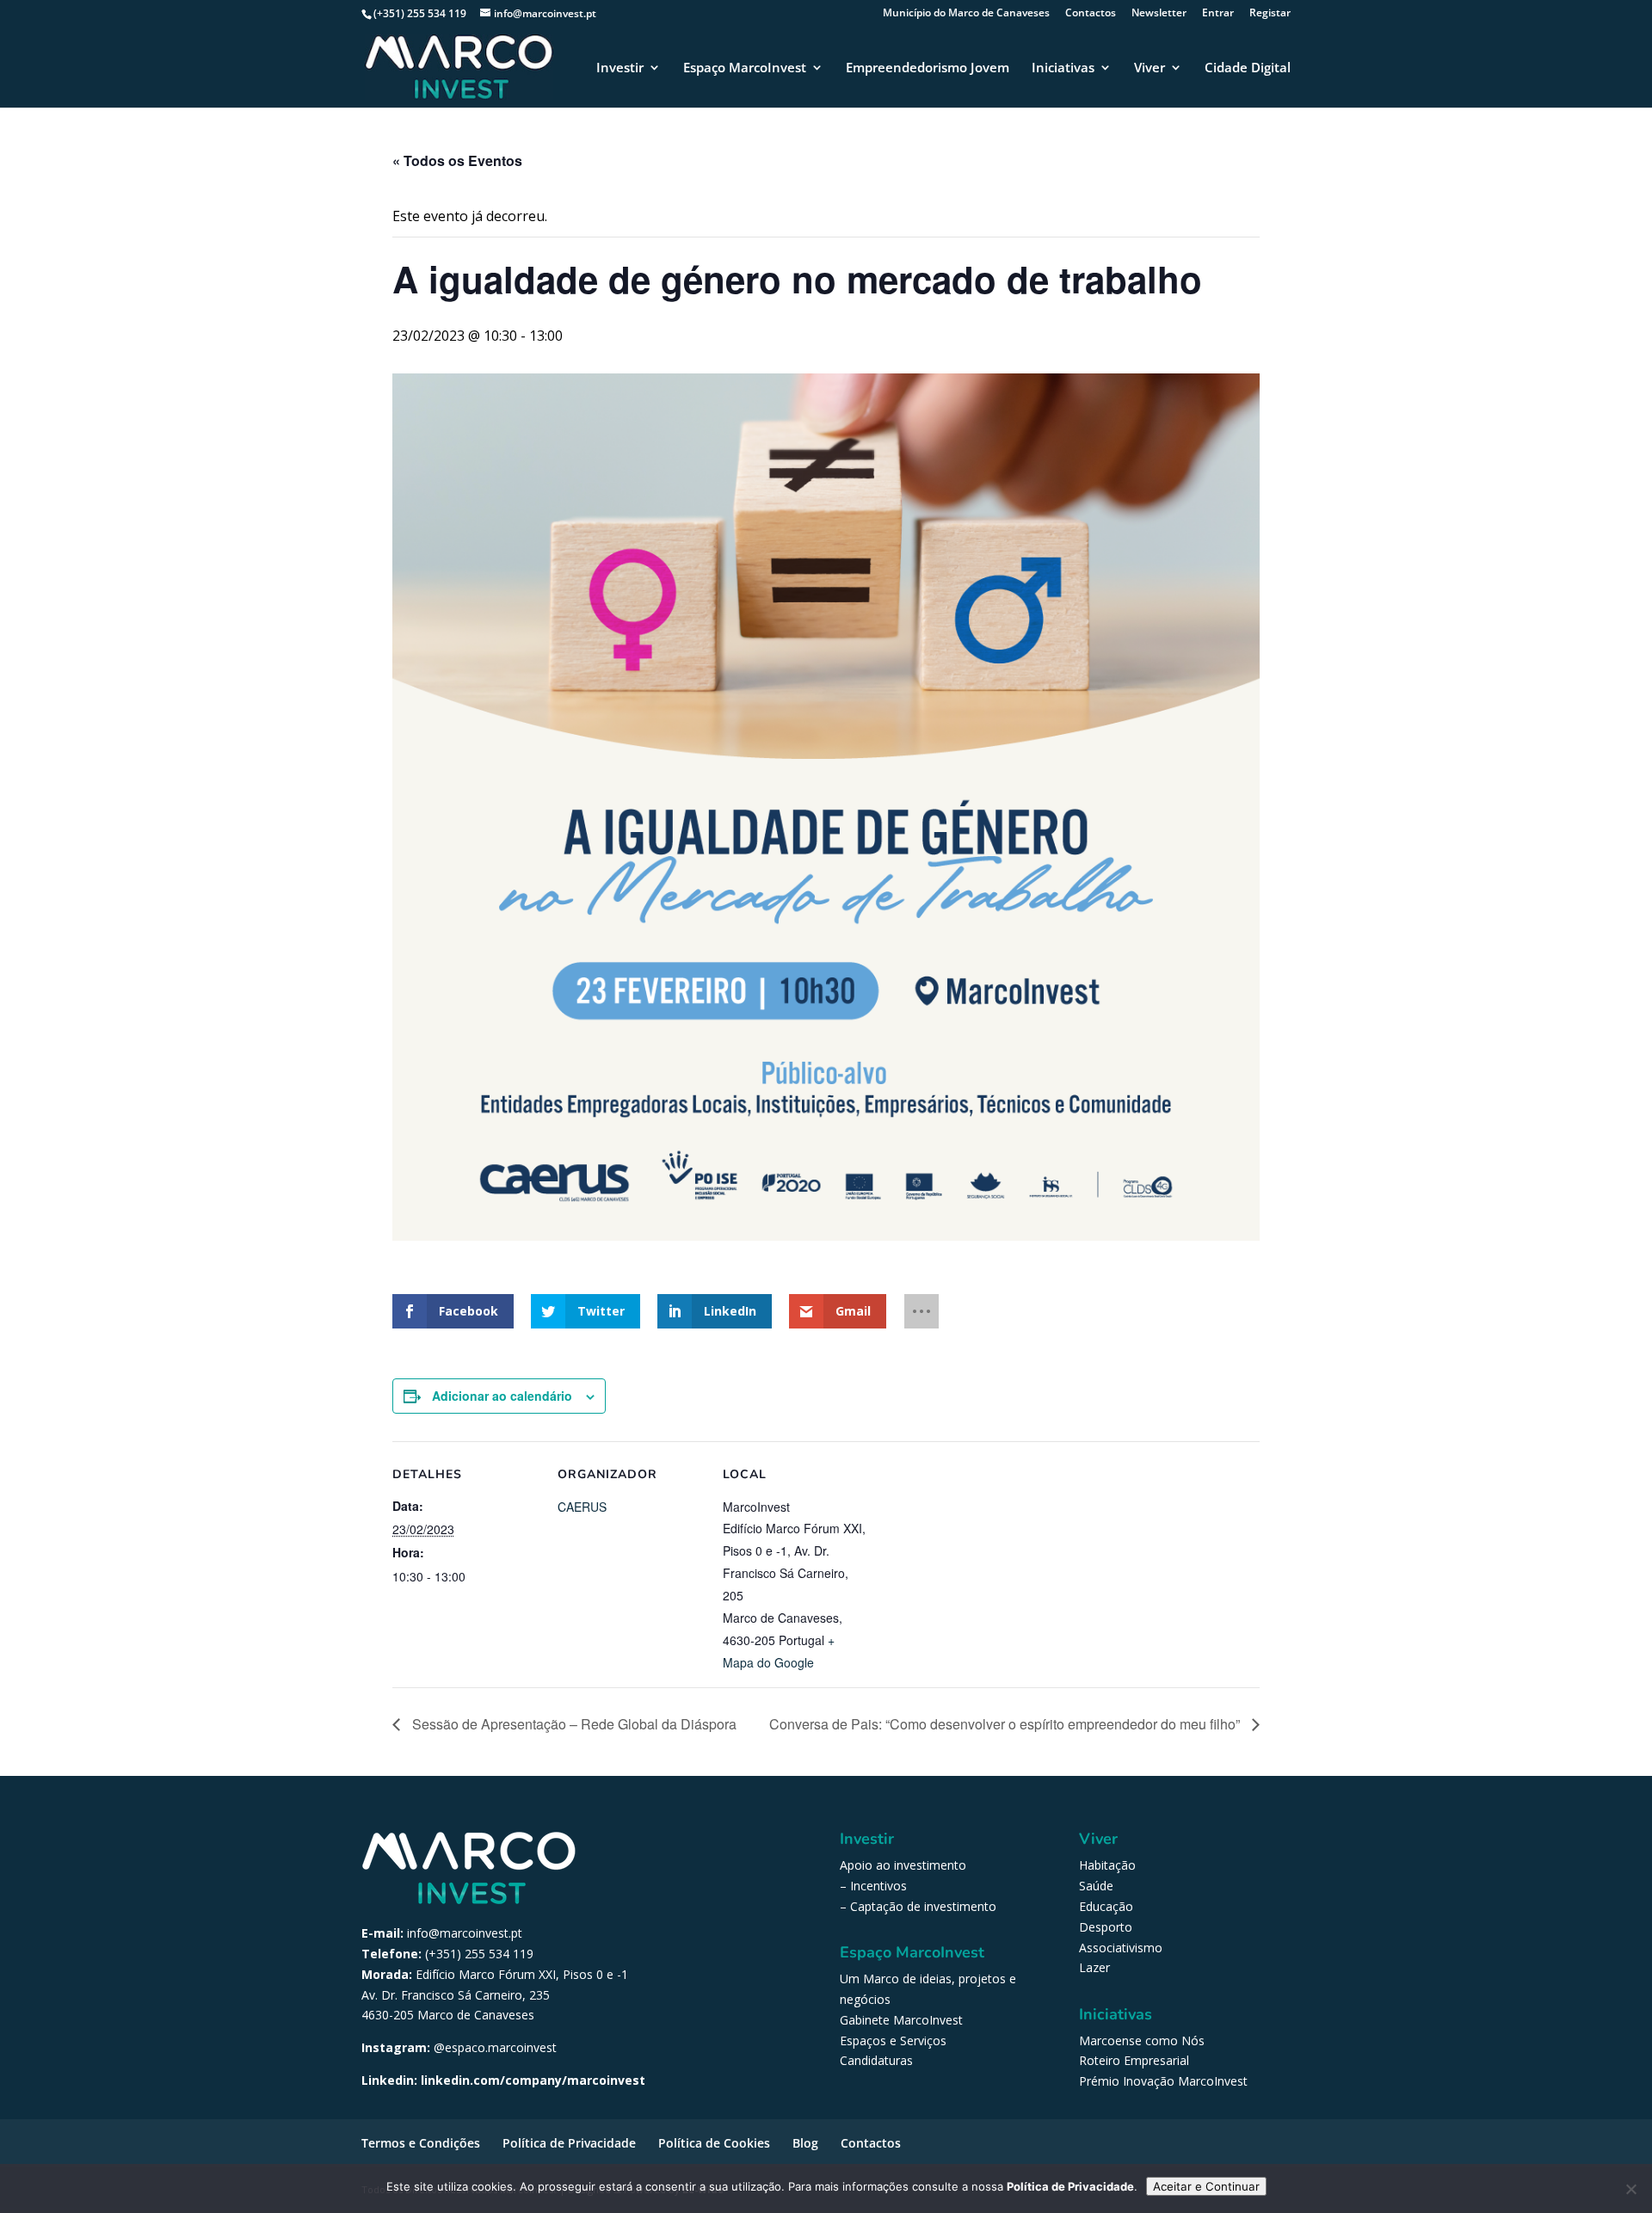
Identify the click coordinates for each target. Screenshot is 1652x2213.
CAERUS (582, 1507)
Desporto (1106, 1927)
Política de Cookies (714, 2143)
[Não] (1630, 2189)
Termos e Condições (421, 2143)
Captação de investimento (923, 1906)
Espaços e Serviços (893, 2040)
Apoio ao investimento (903, 1865)
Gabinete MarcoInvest (901, 2020)
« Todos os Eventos (457, 160)
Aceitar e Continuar (1206, 2186)
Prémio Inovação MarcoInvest (1163, 2081)
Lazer (1094, 1967)
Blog (805, 2143)
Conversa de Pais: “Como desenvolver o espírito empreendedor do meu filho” (1006, 1724)
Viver (1150, 68)
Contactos (1091, 14)
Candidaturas (876, 2060)
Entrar (1218, 14)
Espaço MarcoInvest (745, 68)
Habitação (1107, 1865)
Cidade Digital (1248, 68)
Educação (1106, 1906)
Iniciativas (1063, 68)
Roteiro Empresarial (1134, 2060)
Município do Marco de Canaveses (966, 14)
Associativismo (1121, 1948)
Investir (620, 68)
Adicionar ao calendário (502, 1396)
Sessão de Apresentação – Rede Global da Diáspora (573, 1724)
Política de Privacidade (569, 2143)
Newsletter (1159, 14)
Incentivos (878, 1886)
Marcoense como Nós (1142, 2040)
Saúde (1096, 1886)
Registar (1270, 14)
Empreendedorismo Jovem (928, 68)
